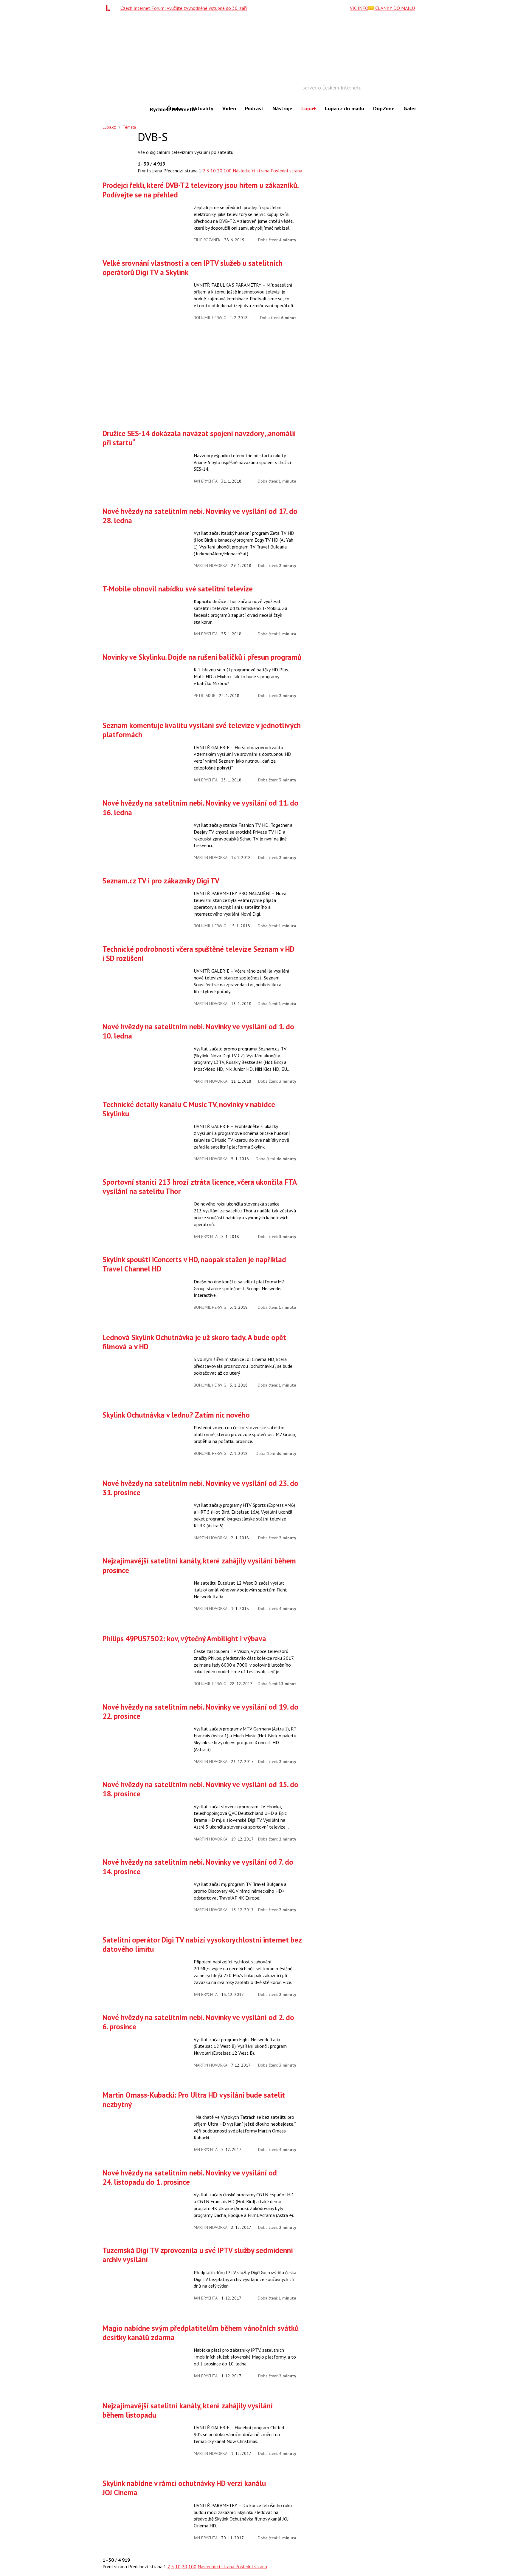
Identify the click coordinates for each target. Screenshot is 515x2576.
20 (220, 171)
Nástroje (282, 108)
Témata (129, 127)
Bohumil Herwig (210, 318)
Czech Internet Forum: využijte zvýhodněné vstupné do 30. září (184, 8)
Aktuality (202, 108)
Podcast (254, 108)
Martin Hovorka (211, 565)
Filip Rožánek (207, 240)
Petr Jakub (205, 696)
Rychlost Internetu (156, 109)
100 (228, 171)
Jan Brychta (206, 481)
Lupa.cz (109, 127)
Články (175, 108)
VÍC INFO (359, 8)
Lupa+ (309, 108)
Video (229, 108)
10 (213, 171)
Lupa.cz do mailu (345, 108)
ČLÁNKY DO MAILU (394, 8)
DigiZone (384, 108)
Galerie (412, 108)
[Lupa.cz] (109, 8)
